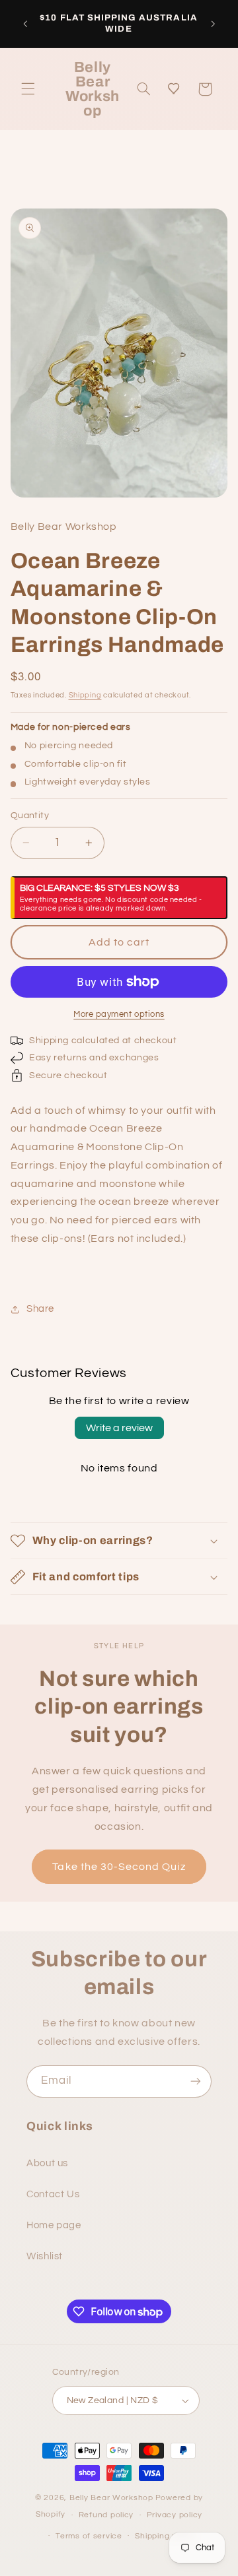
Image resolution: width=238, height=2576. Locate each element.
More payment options (119, 1014)
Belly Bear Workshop (111, 2498)
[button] (28, 89)
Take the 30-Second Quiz (119, 1867)
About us (47, 2163)
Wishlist (45, 2256)
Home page (54, 2225)
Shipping (85, 695)
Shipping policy (165, 2536)
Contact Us (53, 2194)
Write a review (119, 1428)
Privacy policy (175, 2515)
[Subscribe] (196, 2081)
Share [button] (40, 1309)
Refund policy (106, 2515)
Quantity (30, 816)
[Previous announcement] (25, 24)
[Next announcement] (213, 24)
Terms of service (89, 2536)
